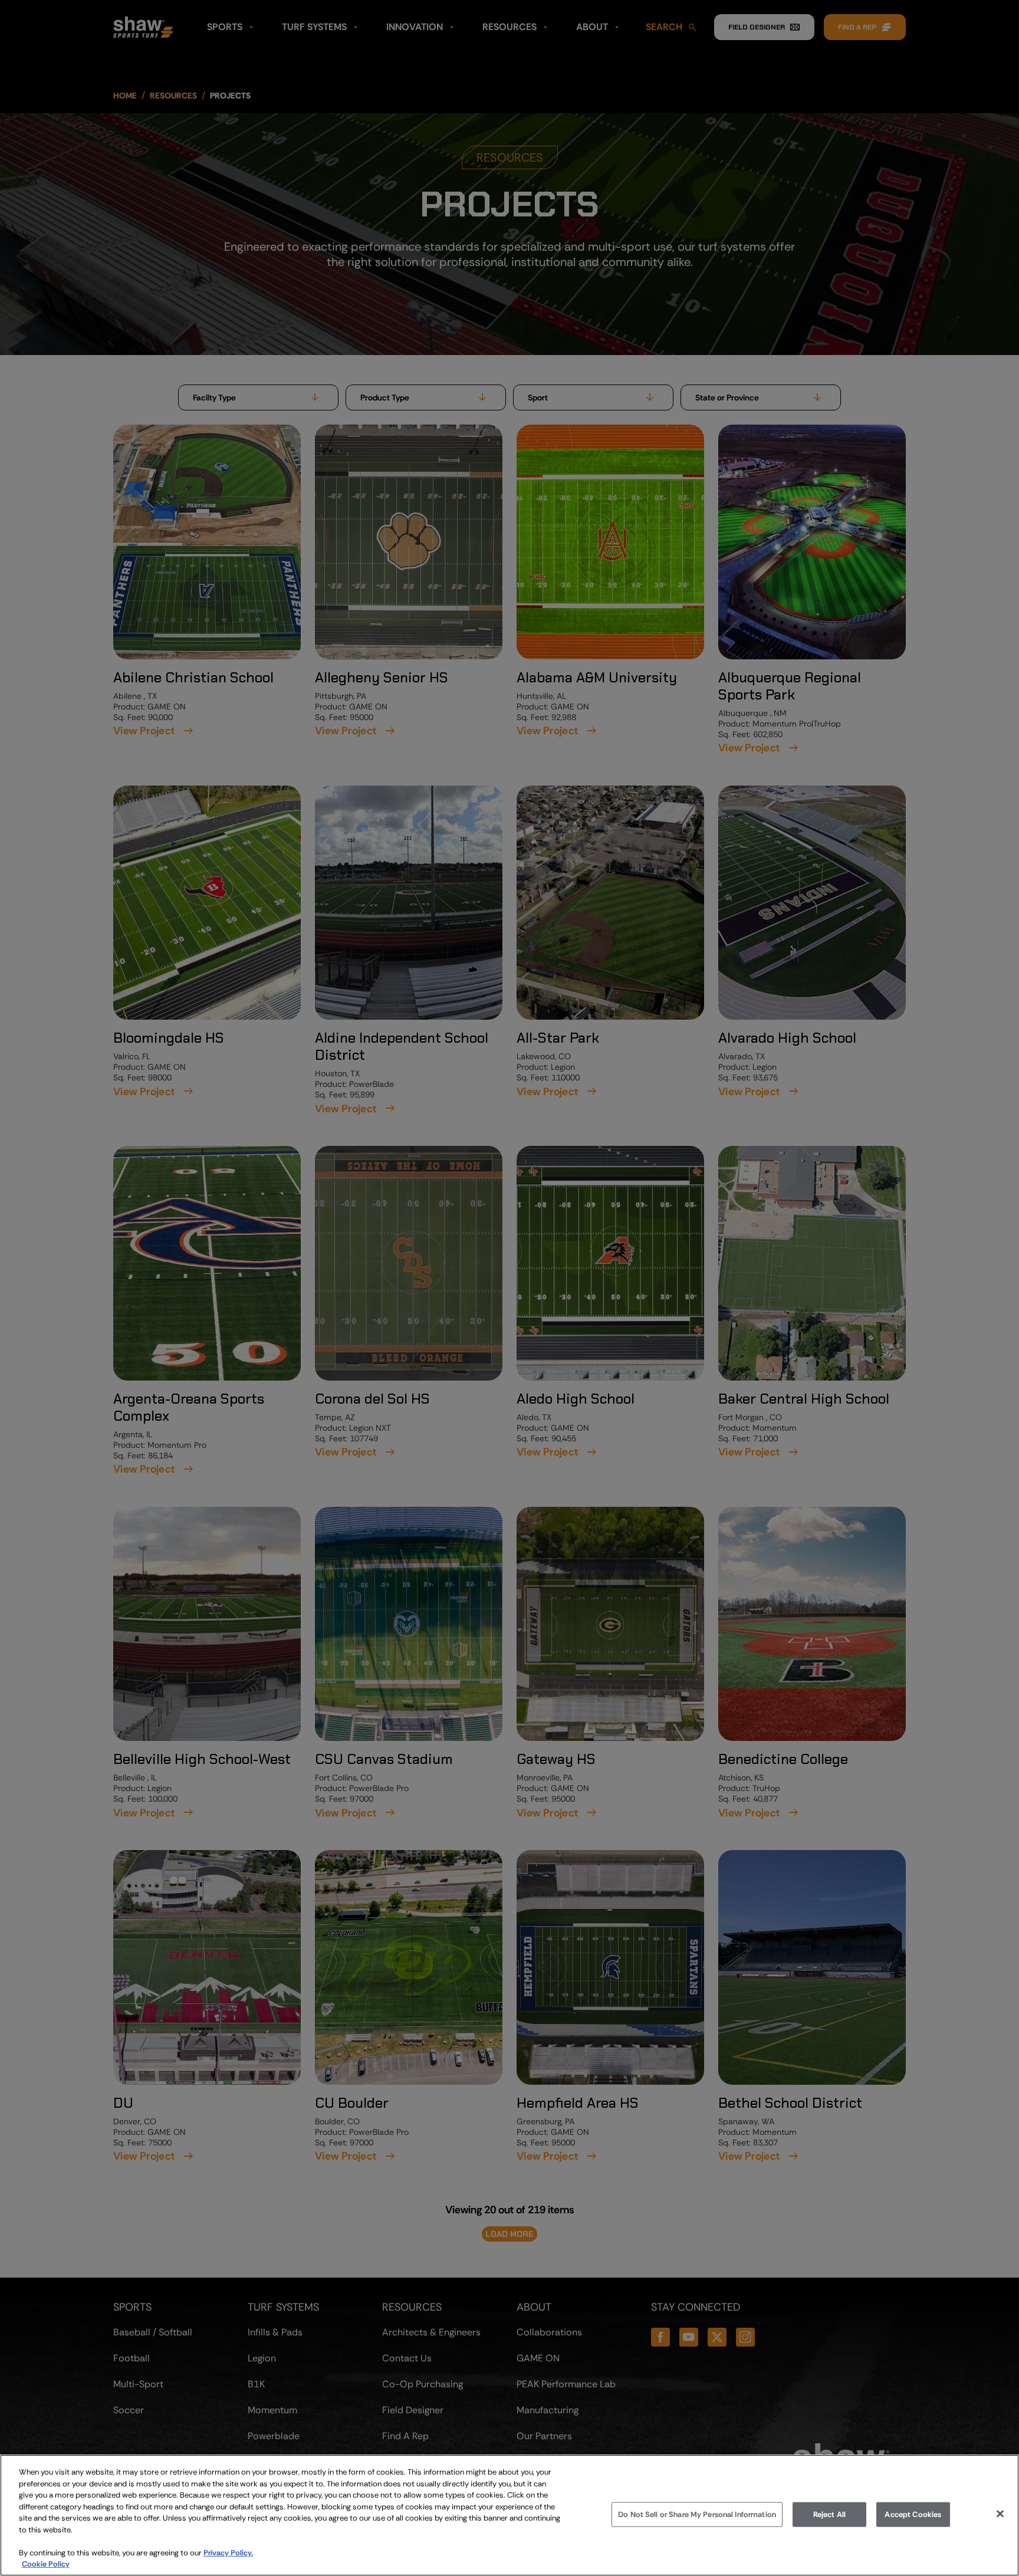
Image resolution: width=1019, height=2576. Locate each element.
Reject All (829, 2514)
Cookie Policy (46, 2564)
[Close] (1000, 2514)
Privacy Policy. (228, 2553)
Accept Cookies (913, 2514)
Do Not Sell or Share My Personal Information (697, 2514)
